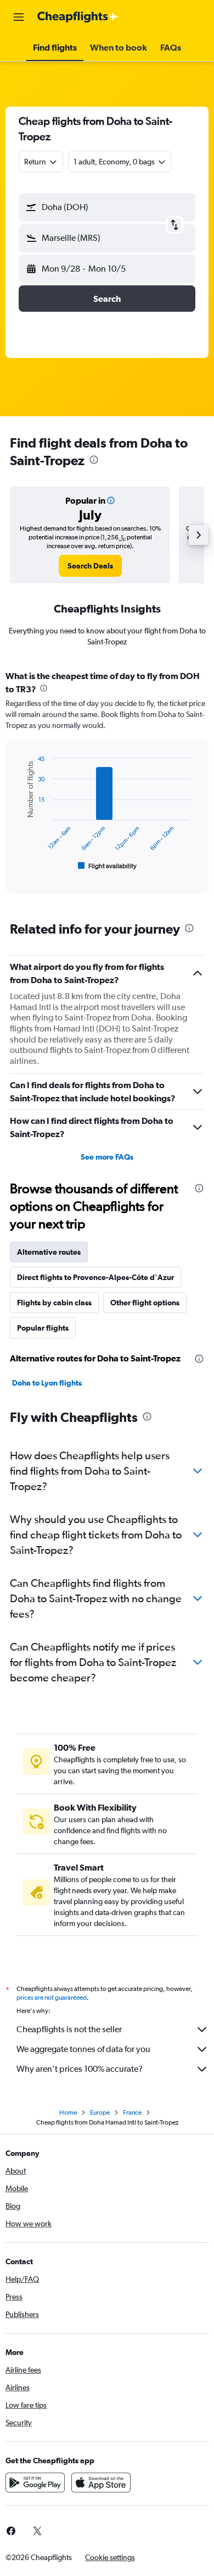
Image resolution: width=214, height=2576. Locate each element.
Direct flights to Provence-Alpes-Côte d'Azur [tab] (95, 1277)
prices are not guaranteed (52, 1998)
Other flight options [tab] (145, 1303)
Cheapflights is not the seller (69, 2029)
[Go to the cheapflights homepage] (78, 17)
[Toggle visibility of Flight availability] (108, 866)
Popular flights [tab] (43, 1328)
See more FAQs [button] (107, 1157)
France (132, 2112)
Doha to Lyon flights (47, 1383)
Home (68, 2112)
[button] (19, 17)
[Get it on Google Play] (35, 2483)
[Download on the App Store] (101, 2483)
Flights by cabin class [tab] (54, 1303)
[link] (90, 566)
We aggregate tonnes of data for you (83, 2049)
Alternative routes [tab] (49, 1252)
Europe (100, 2112)
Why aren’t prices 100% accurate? (80, 2069)
